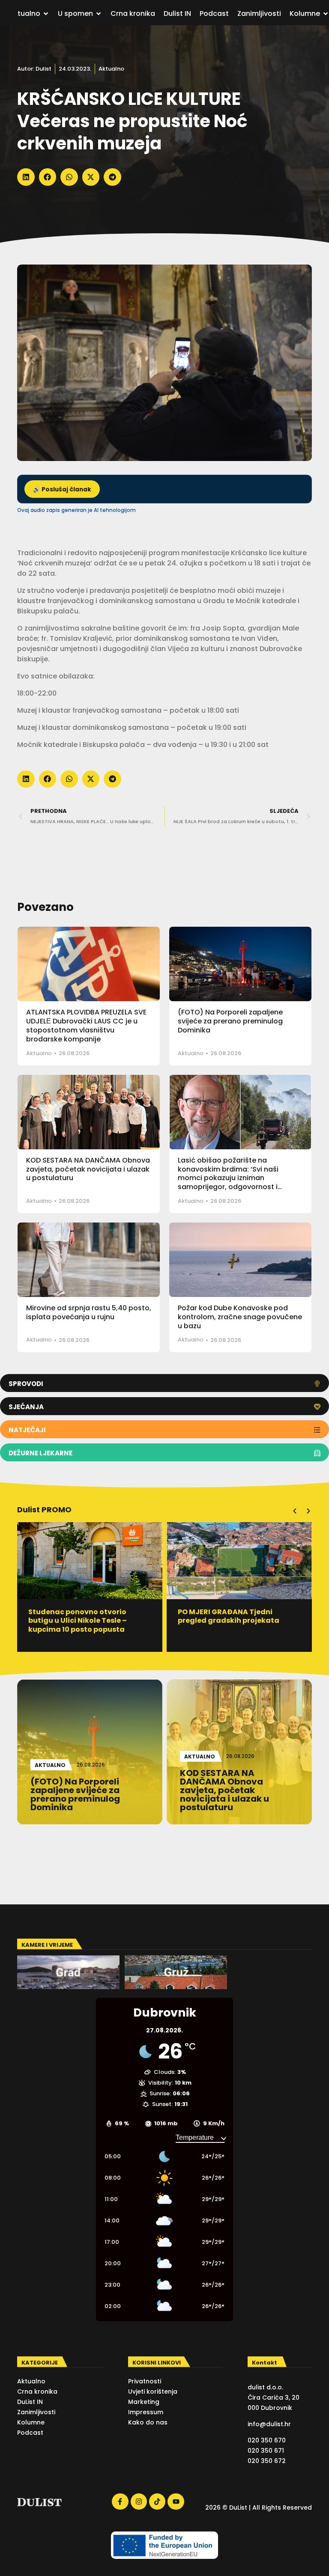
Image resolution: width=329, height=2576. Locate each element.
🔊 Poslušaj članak (62, 489)
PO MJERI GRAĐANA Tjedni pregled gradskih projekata (173, 1616)
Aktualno (111, 69)
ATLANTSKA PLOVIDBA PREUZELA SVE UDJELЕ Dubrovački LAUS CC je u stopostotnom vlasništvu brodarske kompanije (86, 1025)
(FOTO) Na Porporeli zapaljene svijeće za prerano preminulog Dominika (230, 1021)
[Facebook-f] (120, 2502)
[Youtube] (176, 2502)
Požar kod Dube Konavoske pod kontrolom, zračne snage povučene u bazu (240, 1317)
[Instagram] (139, 2502)
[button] (26, 177)
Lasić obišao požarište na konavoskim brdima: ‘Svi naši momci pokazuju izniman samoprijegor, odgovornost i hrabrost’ (228, 1178)
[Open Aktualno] (46, 14)
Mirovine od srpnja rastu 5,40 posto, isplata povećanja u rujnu (89, 1312)
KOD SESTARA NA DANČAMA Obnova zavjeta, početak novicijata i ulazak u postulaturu (88, 1169)
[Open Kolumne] (326, 14)
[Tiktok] (157, 2502)
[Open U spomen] (99, 14)
